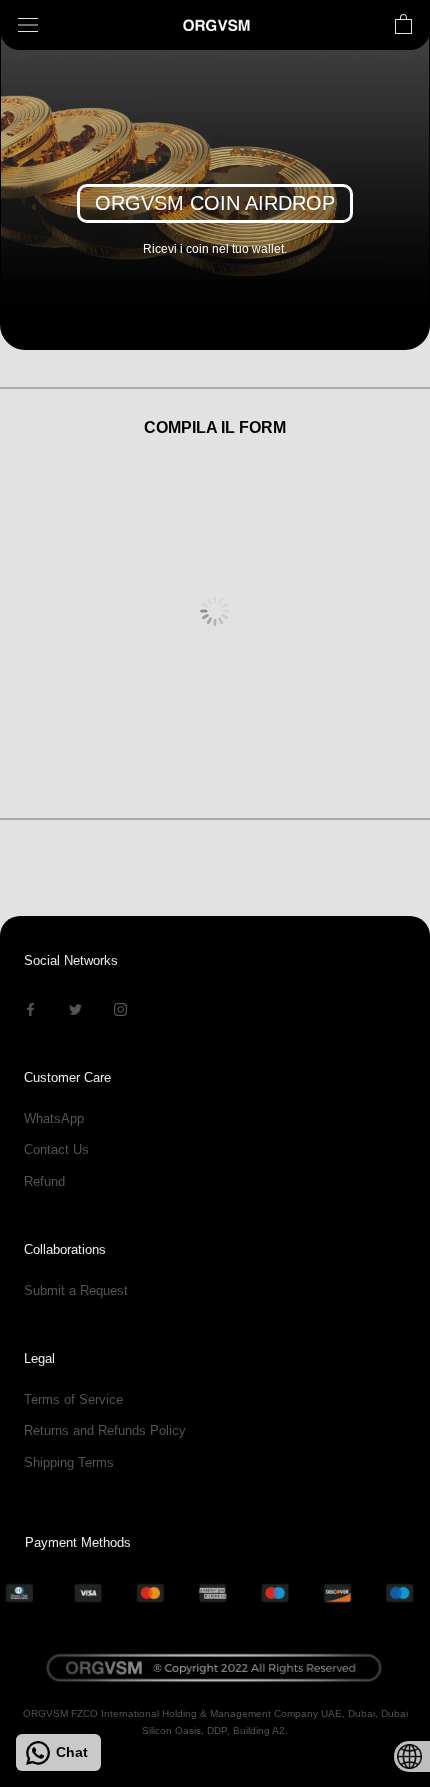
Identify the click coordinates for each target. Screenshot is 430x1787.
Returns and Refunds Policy (105, 1430)
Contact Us (56, 1149)
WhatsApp (54, 1118)
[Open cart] (403, 25)
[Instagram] (120, 1008)
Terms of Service (73, 1399)
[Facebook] (30, 1008)
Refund (44, 1181)
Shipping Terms (69, 1462)
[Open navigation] (28, 25)
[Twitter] (75, 1008)
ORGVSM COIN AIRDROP (215, 203)
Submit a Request (76, 1290)
